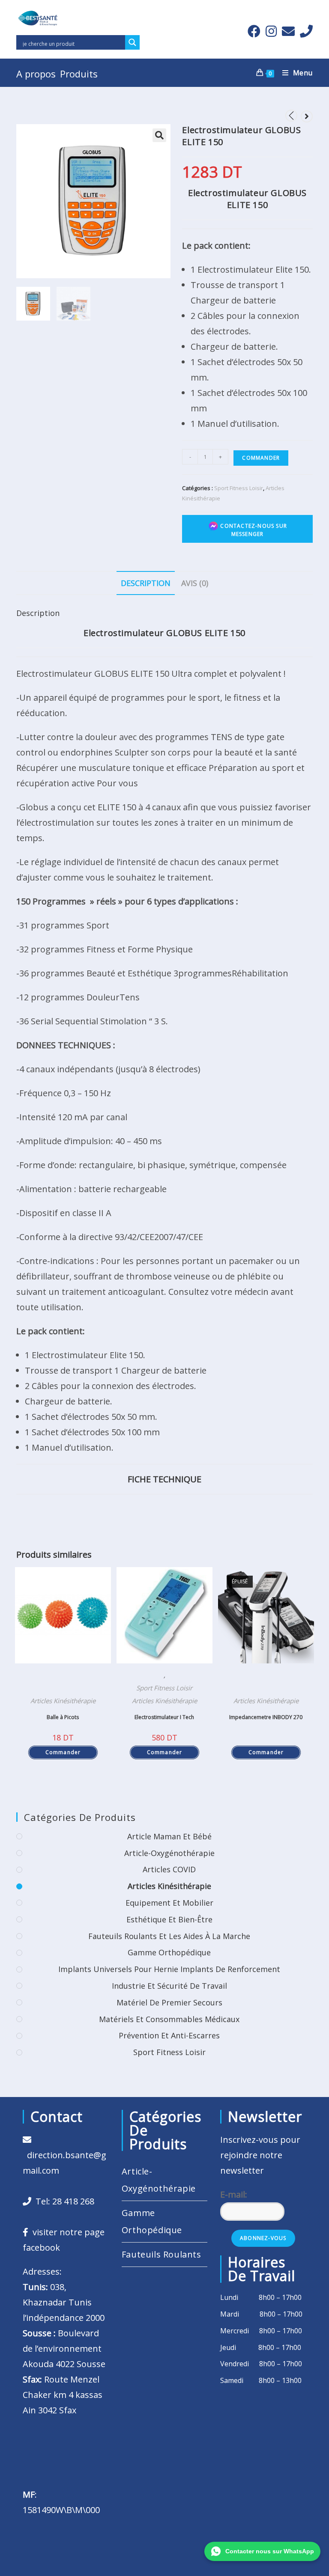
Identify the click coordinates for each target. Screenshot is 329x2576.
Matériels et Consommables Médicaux (169, 2019)
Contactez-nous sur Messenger (253, 530)
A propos (36, 74)
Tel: (63, 2201)
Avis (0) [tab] (195, 583)
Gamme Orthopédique (169, 1952)
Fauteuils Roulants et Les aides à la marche (169, 1936)
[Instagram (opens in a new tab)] (271, 31)
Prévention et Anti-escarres (169, 2035)
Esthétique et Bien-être (169, 1919)
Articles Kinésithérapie (63, 1701)
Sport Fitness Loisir (239, 488)
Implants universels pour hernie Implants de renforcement (169, 1969)
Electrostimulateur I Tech (164, 1717)
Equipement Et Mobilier (169, 1903)
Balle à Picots (63, 1717)
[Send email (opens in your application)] (288, 31)
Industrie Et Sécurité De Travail (169, 1986)
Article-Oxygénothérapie (169, 1853)
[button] (159, 135)
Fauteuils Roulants (162, 2254)
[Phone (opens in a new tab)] (305, 31)
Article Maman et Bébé (169, 1836)
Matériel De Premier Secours (169, 2002)
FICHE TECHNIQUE (164, 1479)
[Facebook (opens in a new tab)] (254, 31)
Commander (261, 458)
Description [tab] (146, 583)
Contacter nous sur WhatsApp (270, 2551)
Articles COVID (169, 1869)
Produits (79, 74)
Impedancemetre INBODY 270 (266, 1717)
